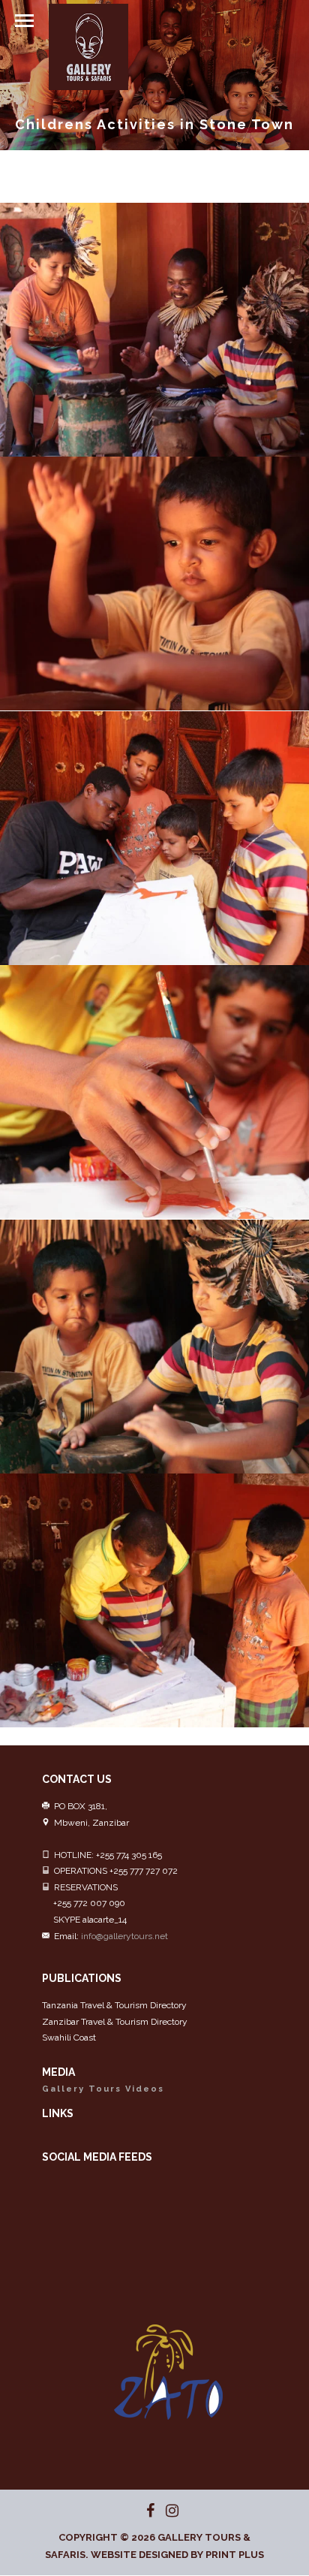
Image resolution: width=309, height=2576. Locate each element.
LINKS (58, 2113)
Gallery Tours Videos (103, 2089)
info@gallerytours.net (124, 1936)
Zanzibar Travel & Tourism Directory (115, 2022)
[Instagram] (166, 2511)
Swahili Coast (69, 2038)
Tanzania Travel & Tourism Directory (114, 2005)
